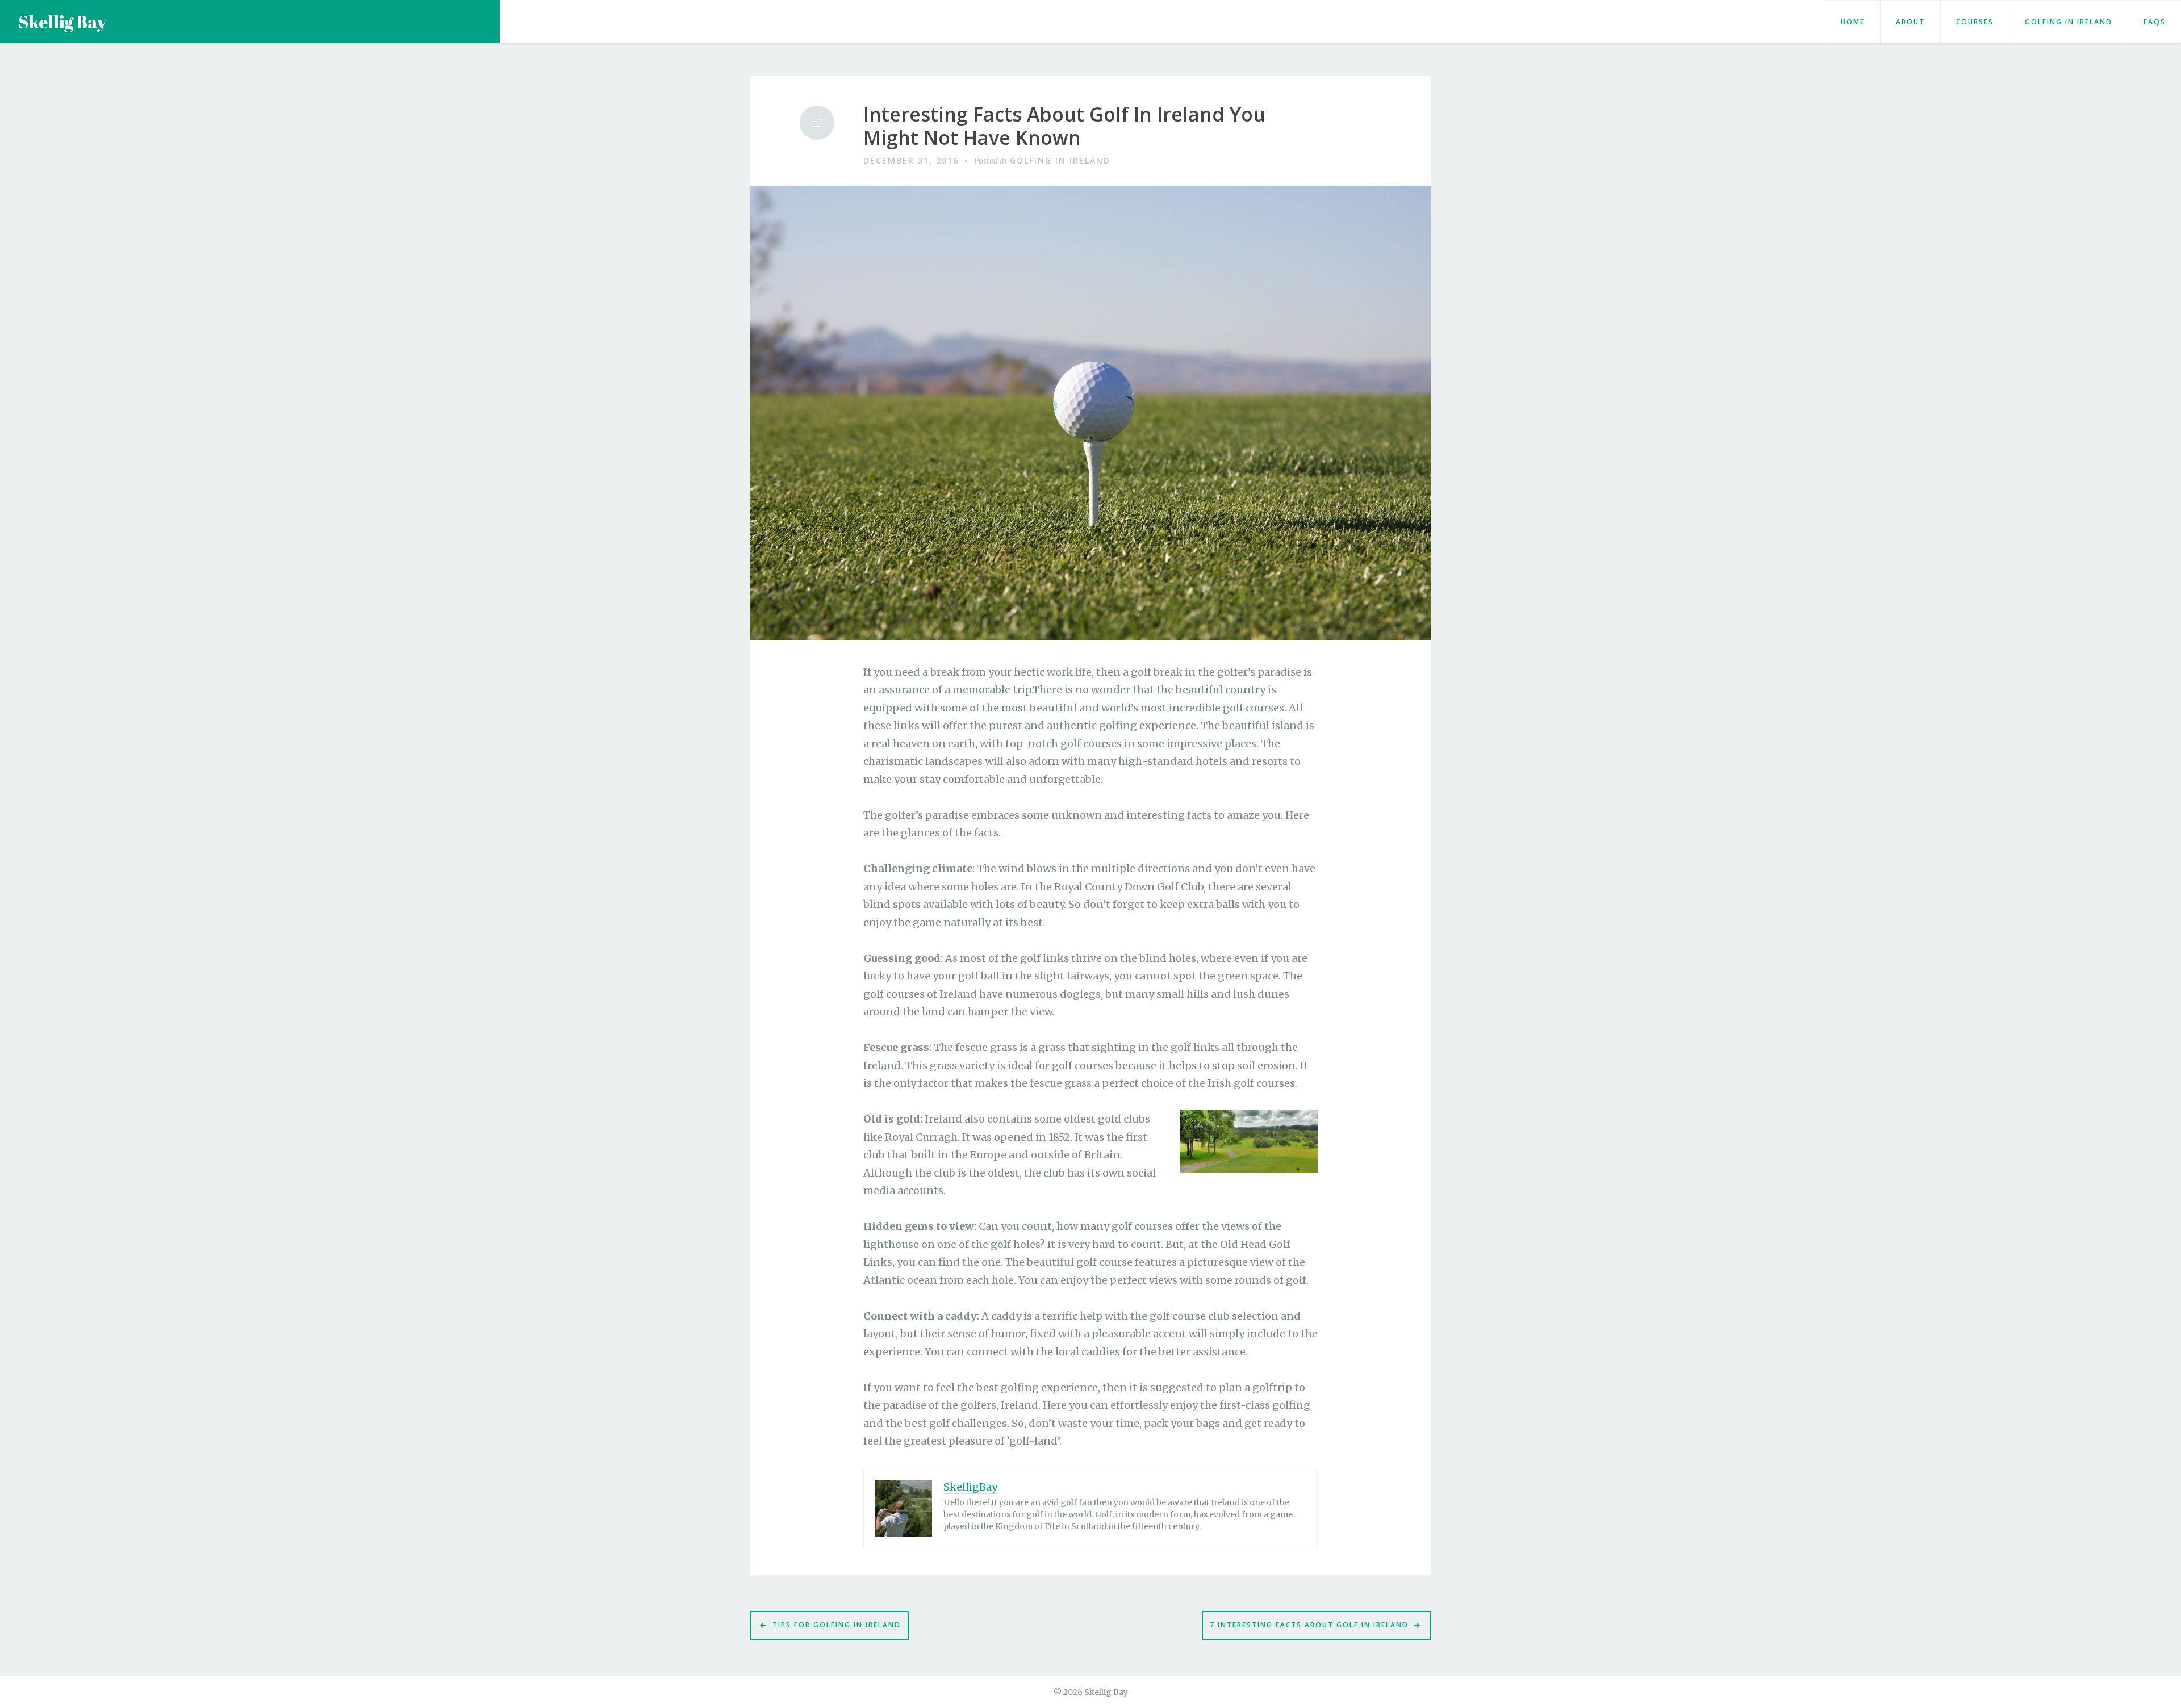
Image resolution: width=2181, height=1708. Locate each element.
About (1910, 22)
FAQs (2155, 22)
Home (1853, 22)
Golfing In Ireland (2069, 22)
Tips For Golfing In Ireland (837, 1625)
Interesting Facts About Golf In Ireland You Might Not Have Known (1064, 126)
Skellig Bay (62, 22)
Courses (1975, 22)
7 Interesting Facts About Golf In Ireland (1309, 1625)
